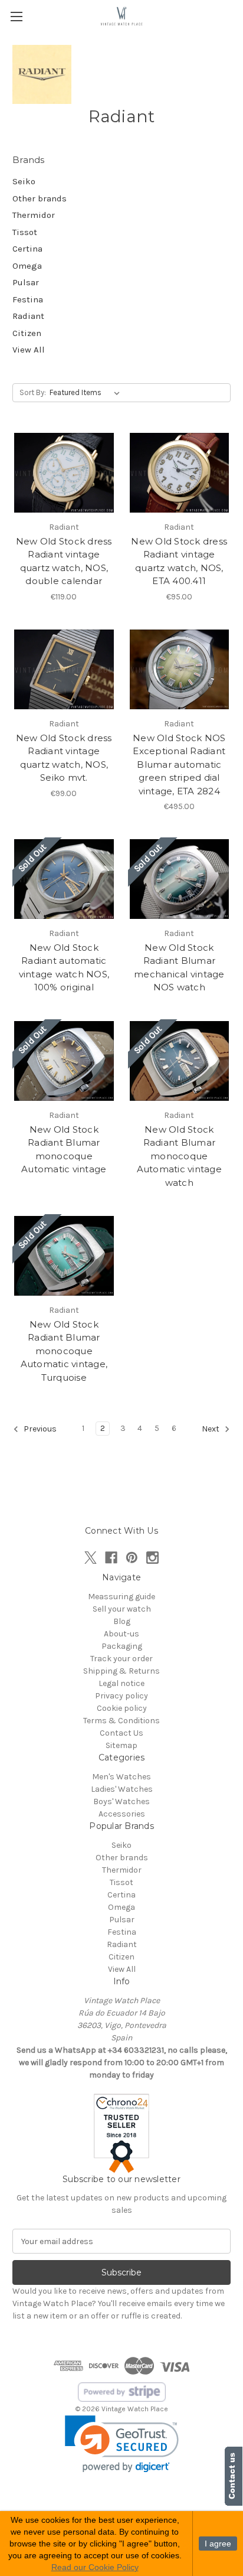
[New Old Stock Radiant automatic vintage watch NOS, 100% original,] (64, 879)
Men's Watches (121, 1777)
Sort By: (33, 392)
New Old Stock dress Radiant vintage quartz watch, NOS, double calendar (64, 561)
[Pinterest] (132, 1558)
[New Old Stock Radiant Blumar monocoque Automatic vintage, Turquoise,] (64, 1256)
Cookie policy (122, 1708)
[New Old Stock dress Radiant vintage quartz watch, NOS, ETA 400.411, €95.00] (180, 473)
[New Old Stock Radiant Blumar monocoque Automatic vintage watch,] (180, 1061)
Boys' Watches (121, 1801)
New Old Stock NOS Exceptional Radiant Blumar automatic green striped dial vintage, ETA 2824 (179, 764)
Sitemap (121, 1745)
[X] (91, 1558)
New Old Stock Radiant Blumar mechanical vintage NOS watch (179, 968)
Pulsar (26, 282)
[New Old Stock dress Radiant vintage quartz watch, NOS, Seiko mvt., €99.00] (64, 669)
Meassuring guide (121, 1597)
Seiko (24, 181)
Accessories (122, 1814)
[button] (122, 2444)
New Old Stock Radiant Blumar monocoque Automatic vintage (64, 1150)
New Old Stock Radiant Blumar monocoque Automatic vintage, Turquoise (64, 1351)
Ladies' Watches (122, 1789)
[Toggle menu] (16, 16)
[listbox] (87, 393)
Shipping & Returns (121, 1671)
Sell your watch (122, 1609)
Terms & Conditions (121, 1721)
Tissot (25, 232)
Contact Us (121, 1733)
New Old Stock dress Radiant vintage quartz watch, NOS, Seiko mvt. (64, 758)
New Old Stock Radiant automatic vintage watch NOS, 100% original (64, 968)
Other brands (40, 198)
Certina (27, 249)
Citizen (27, 333)
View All (29, 350)
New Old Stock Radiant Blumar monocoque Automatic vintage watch (179, 1156)
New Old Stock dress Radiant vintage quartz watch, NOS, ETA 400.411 (179, 561)
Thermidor (34, 215)
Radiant (28, 316)
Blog (122, 1621)
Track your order (121, 1659)
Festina (28, 299)
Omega (27, 266)
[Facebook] (111, 1558)
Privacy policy (121, 1696)
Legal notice (121, 1683)
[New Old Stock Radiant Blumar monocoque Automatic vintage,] (64, 1061)
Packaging (122, 1646)
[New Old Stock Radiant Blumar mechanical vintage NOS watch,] (180, 879)
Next (211, 1429)
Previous (39, 1429)
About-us (121, 1634)
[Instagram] (152, 1558)
